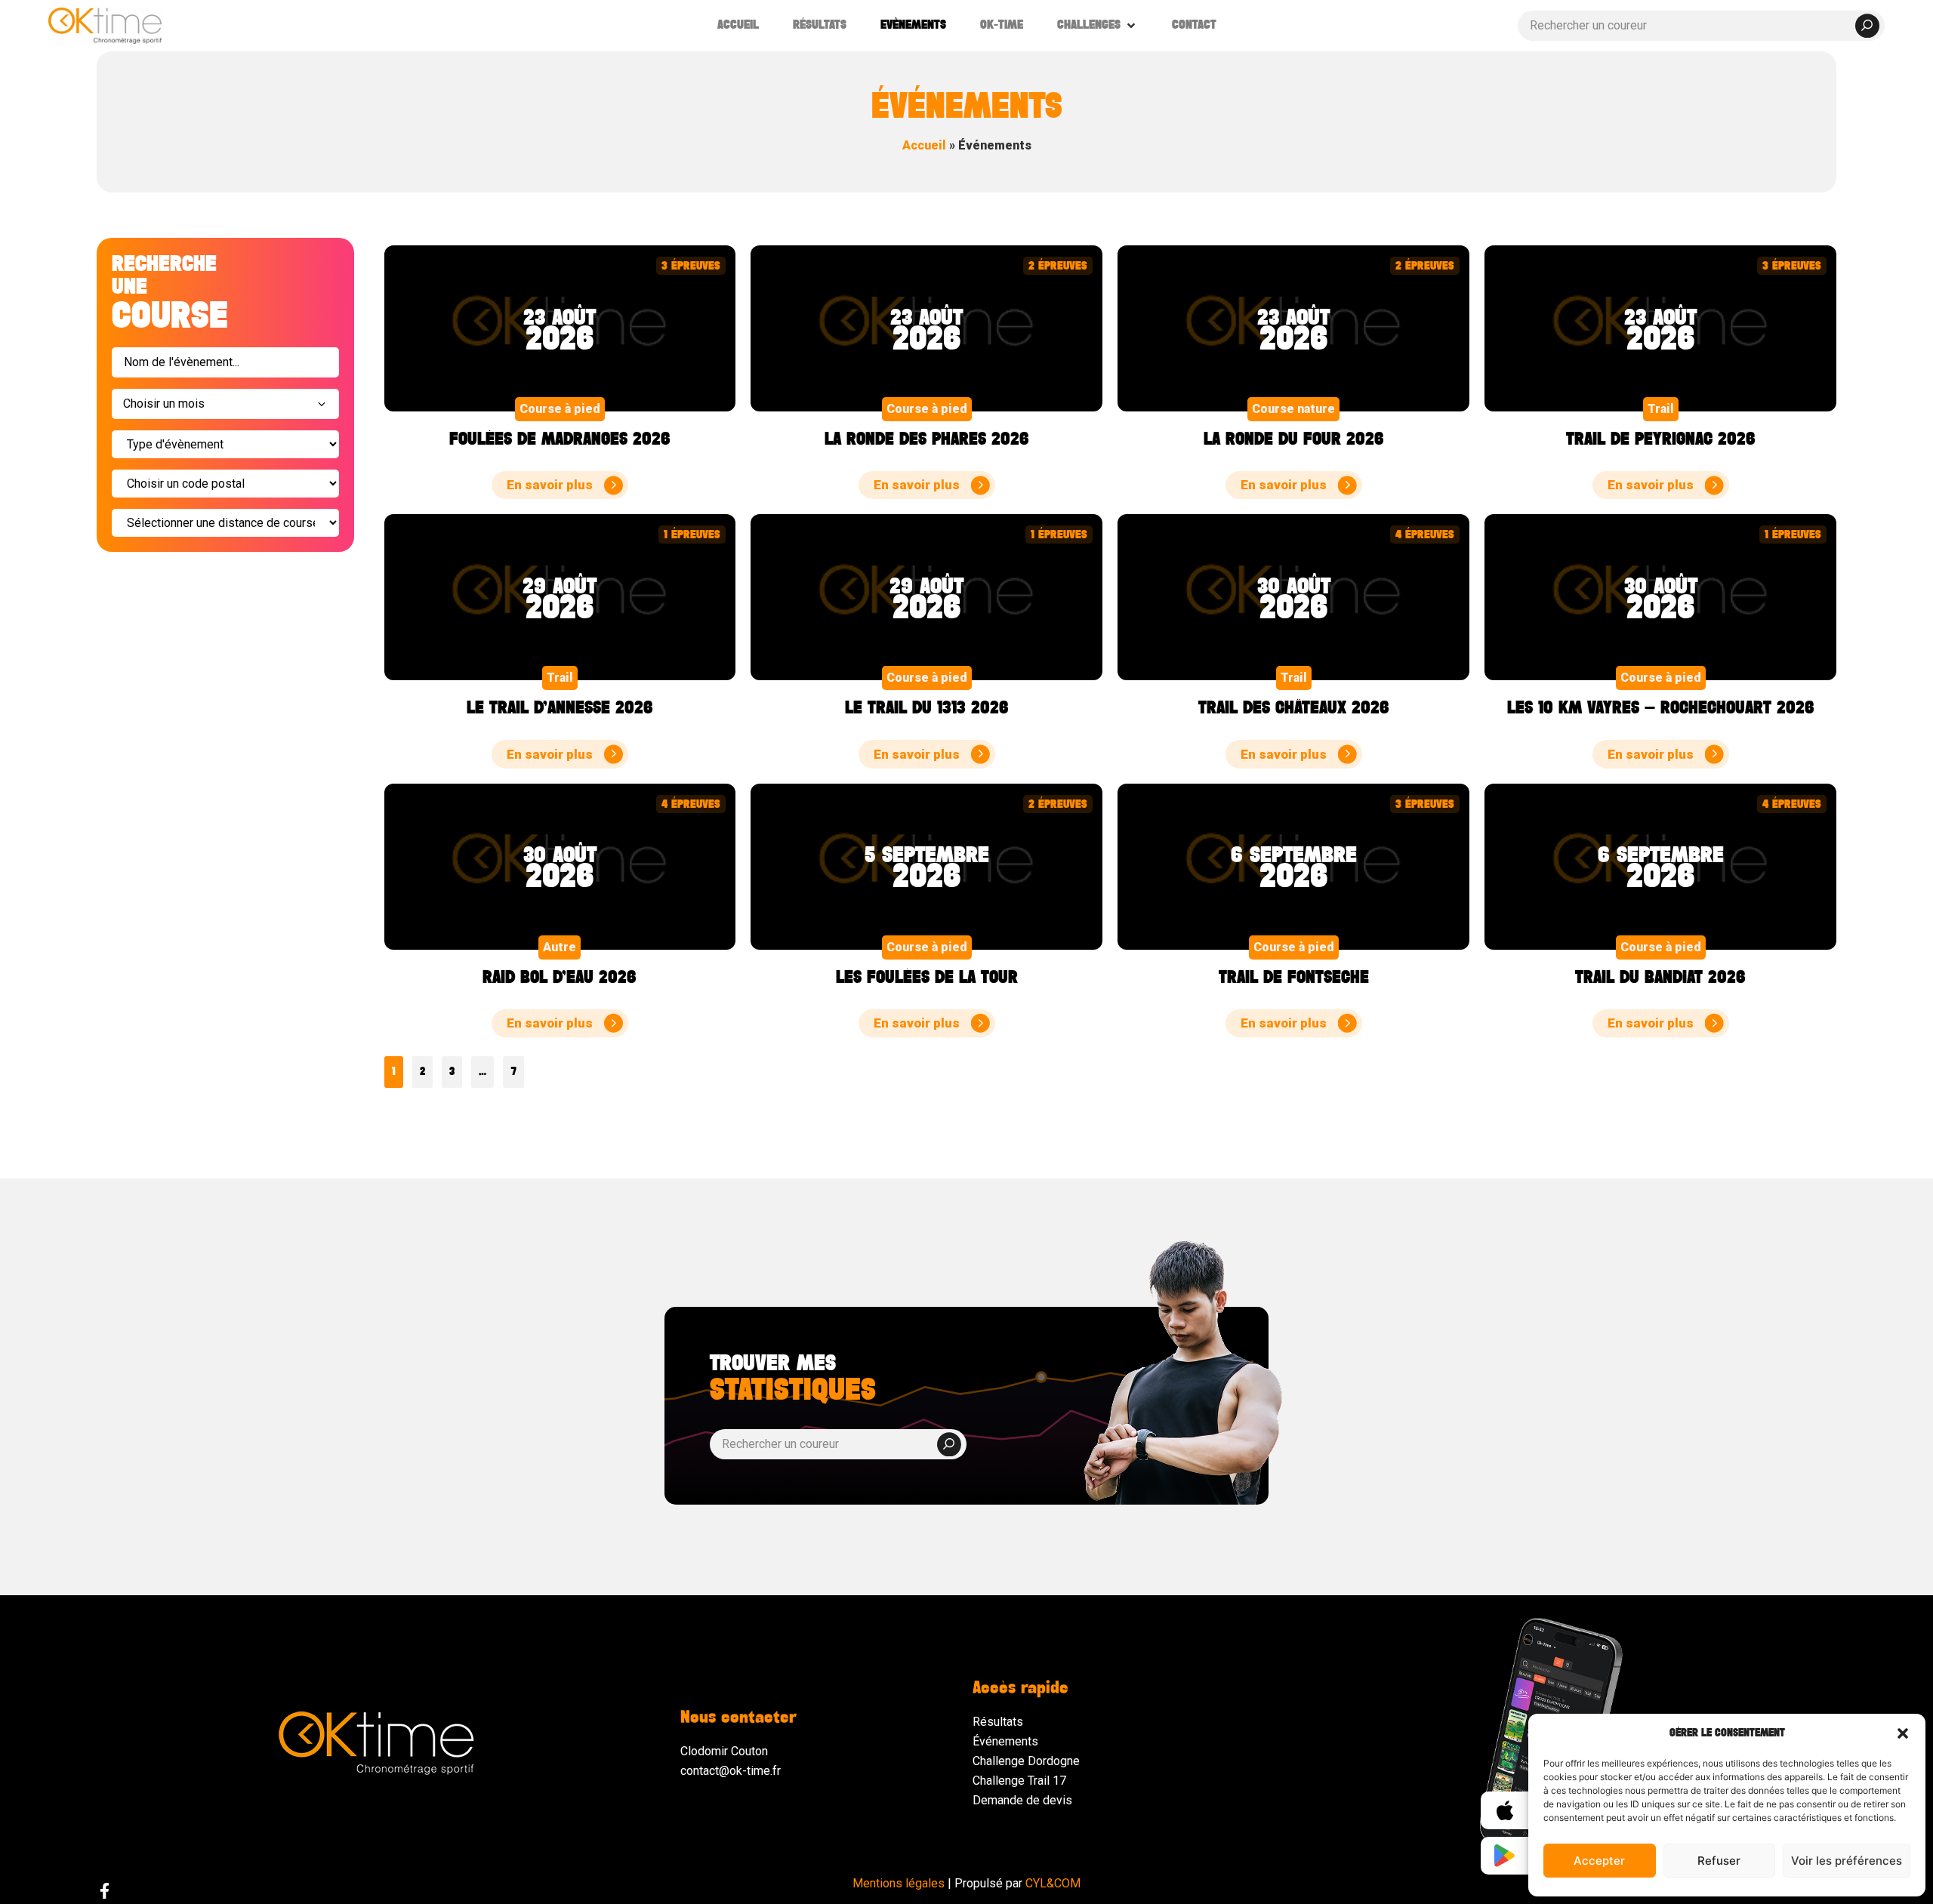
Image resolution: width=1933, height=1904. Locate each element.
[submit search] (1867, 26)
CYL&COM (1053, 1883)
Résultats (998, 1722)
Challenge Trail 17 (1019, 1781)
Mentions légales (899, 1883)
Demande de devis (1022, 1800)
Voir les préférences (1847, 1861)
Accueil (924, 145)
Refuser (1719, 1861)
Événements (1005, 1741)
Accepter (1599, 1861)
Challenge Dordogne (1026, 1761)
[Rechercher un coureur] (1701, 26)
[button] (1903, 1733)
